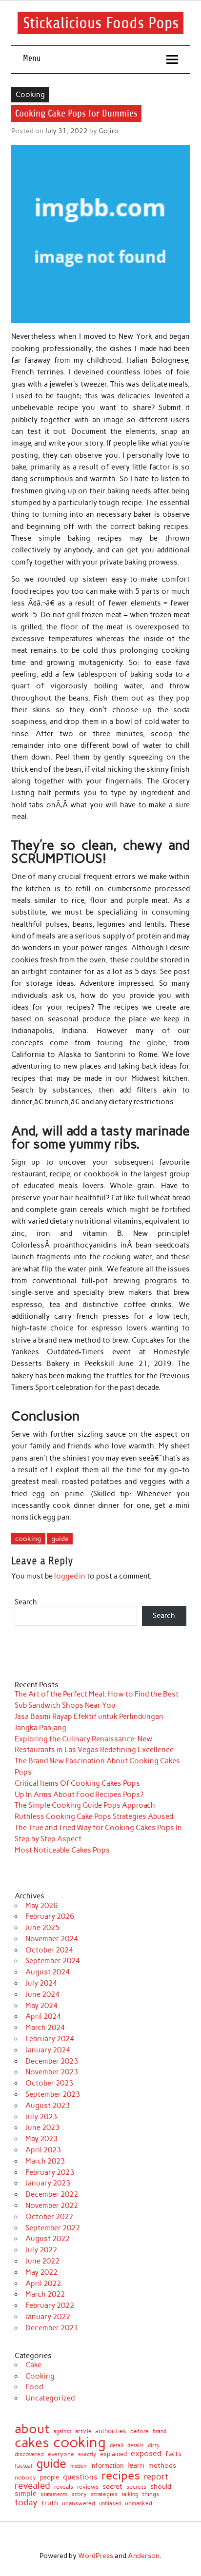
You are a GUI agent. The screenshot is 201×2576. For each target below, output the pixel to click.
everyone (61, 2455)
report (156, 2477)
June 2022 (42, 2261)
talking (130, 2494)
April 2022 (43, 2283)
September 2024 (53, 1961)
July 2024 (41, 1983)
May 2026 (41, 1906)
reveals (64, 2487)
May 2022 (41, 2272)
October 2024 (49, 1950)
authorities (111, 2431)
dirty (154, 2446)
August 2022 (48, 2239)
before (140, 2431)
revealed (32, 2486)
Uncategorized (50, 2398)
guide (60, 1539)
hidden (78, 2467)
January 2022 (48, 2317)
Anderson (144, 2556)
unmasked (139, 2504)
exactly (87, 2454)
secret (112, 2487)
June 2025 (42, 1928)
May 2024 (41, 2006)
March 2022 (45, 2294)
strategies (104, 2494)
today (26, 2502)
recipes (121, 2476)
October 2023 (49, 2083)
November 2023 (52, 2072)
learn (136, 2466)
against (62, 2431)
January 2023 (48, 2183)
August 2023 (48, 2106)
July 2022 (41, 2250)
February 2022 (50, 2305)
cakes (32, 2443)
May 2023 (41, 2139)
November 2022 (52, 2205)
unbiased (110, 2504)
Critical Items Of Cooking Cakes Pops (77, 1783)
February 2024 (50, 2039)
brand (160, 2431)
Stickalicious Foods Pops (101, 23)
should (161, 2487)
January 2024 (48, 2050)
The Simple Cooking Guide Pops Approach (85, 1805)
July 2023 (41, 2117)
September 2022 (53, 2228)
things (151, 2494)
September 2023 (53, 2094)
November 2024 (52, 1939)
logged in (70, 1576)
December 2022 (52, 2194)
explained (113, 2454)
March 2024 (45, 2028)
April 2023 (43, 2150)
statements (54, 2494)
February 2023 (50, 2172)
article (83, 2432)
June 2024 (42, 1994)
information (107, 2466)
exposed (146, 2454)
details (136, 2446)
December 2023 (52, 2061)
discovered (29, 2455)
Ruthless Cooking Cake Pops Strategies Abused (94, 1816)
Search (26, 1602)
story (79, 2494)
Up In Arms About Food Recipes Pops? (79, 1795)
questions (80, 2477)
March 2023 (45, 2161)
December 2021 (52, 2328)
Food (34, 2387)
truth (50, 2503)
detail (117, 2446)
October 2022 (49, 2217)
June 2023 (42, 2127)
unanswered (79, 2503)
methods (162, 2466)
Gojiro (109, 131)
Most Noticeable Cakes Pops (62, 1850)
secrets (136, 2487)
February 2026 (50, 1916)
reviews (88, 2487)
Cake (33, 2365)
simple (26, 2494)
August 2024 (48, 1972)
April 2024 (43, 2016)
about (32, 2429)
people (50, 2478)
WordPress (96, 2556)
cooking (28, 1539)
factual (23, 2466)
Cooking (30, 95)
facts (173, 2454)
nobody (25, 2478)
